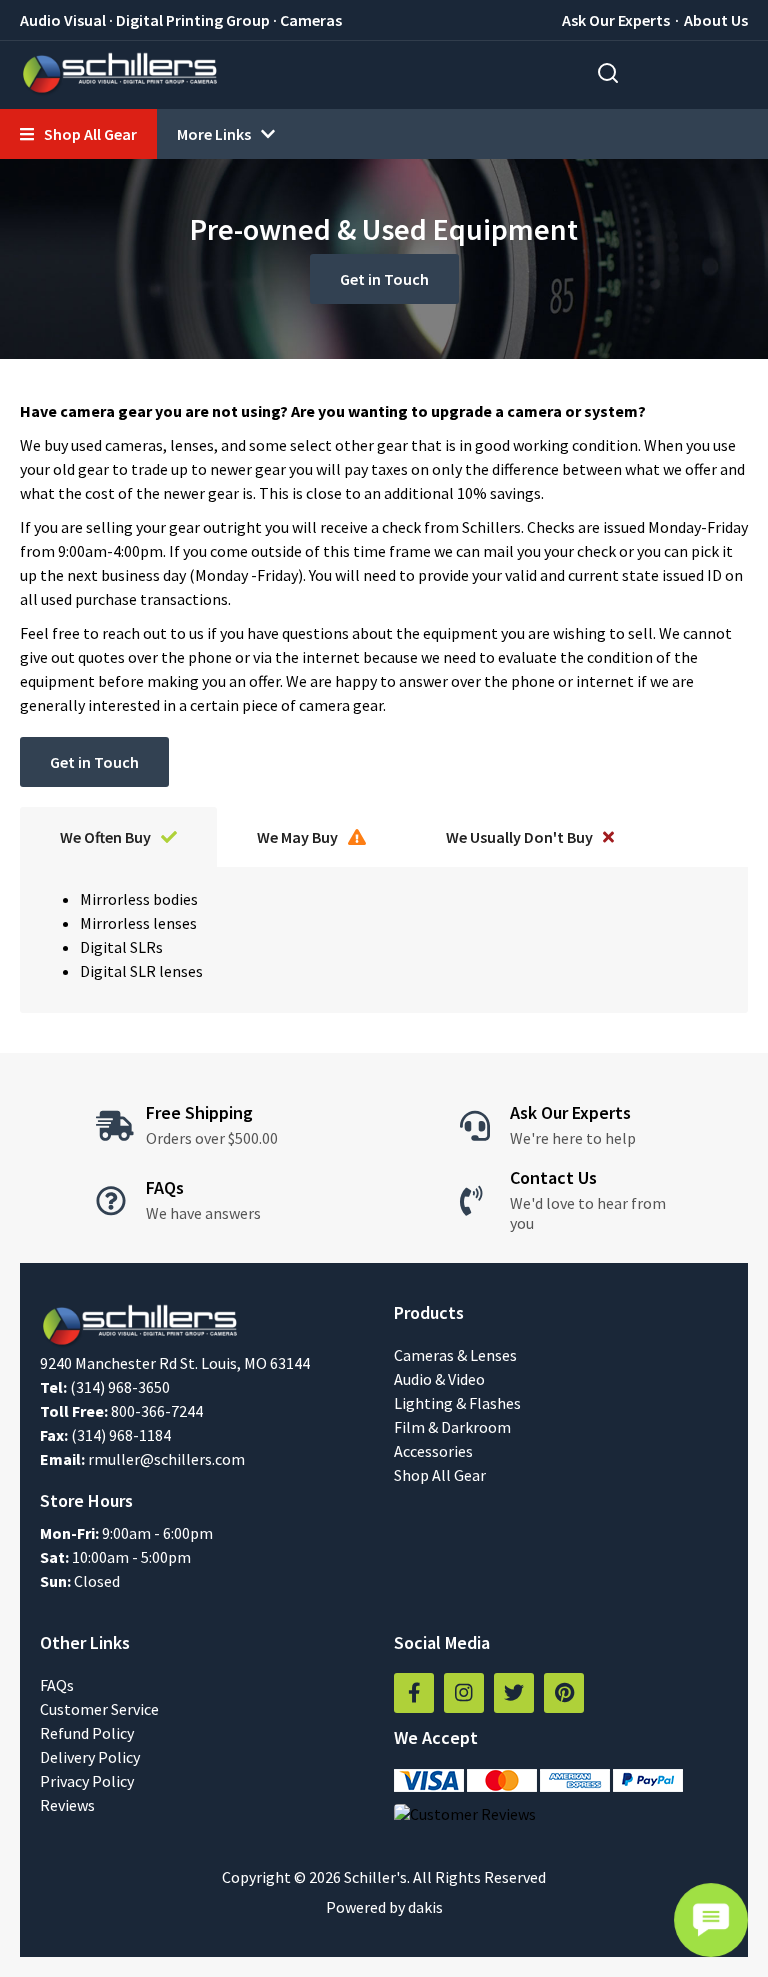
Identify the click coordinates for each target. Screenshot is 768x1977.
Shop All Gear (440, 1475)
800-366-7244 (157, 1411)
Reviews (67, 1805)
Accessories (433, 1451)
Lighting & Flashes (457, 1403)
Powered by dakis (384, 1907)
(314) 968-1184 (121, 1435)
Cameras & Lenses (455, 1355)
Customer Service (99, 1709)
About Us (716, 20)
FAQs (57, 1685)
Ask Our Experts (616, 20)
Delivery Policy (90, 1757)
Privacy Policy (87, 1781)
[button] (78, 134)
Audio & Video (439, 1379)
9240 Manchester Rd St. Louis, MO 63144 (175, 1363)
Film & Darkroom (452, 1427)
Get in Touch (384, 279)
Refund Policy (87, 1733)
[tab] (118, 837)
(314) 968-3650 (120, 1387)
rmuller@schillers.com (166, 1459)
